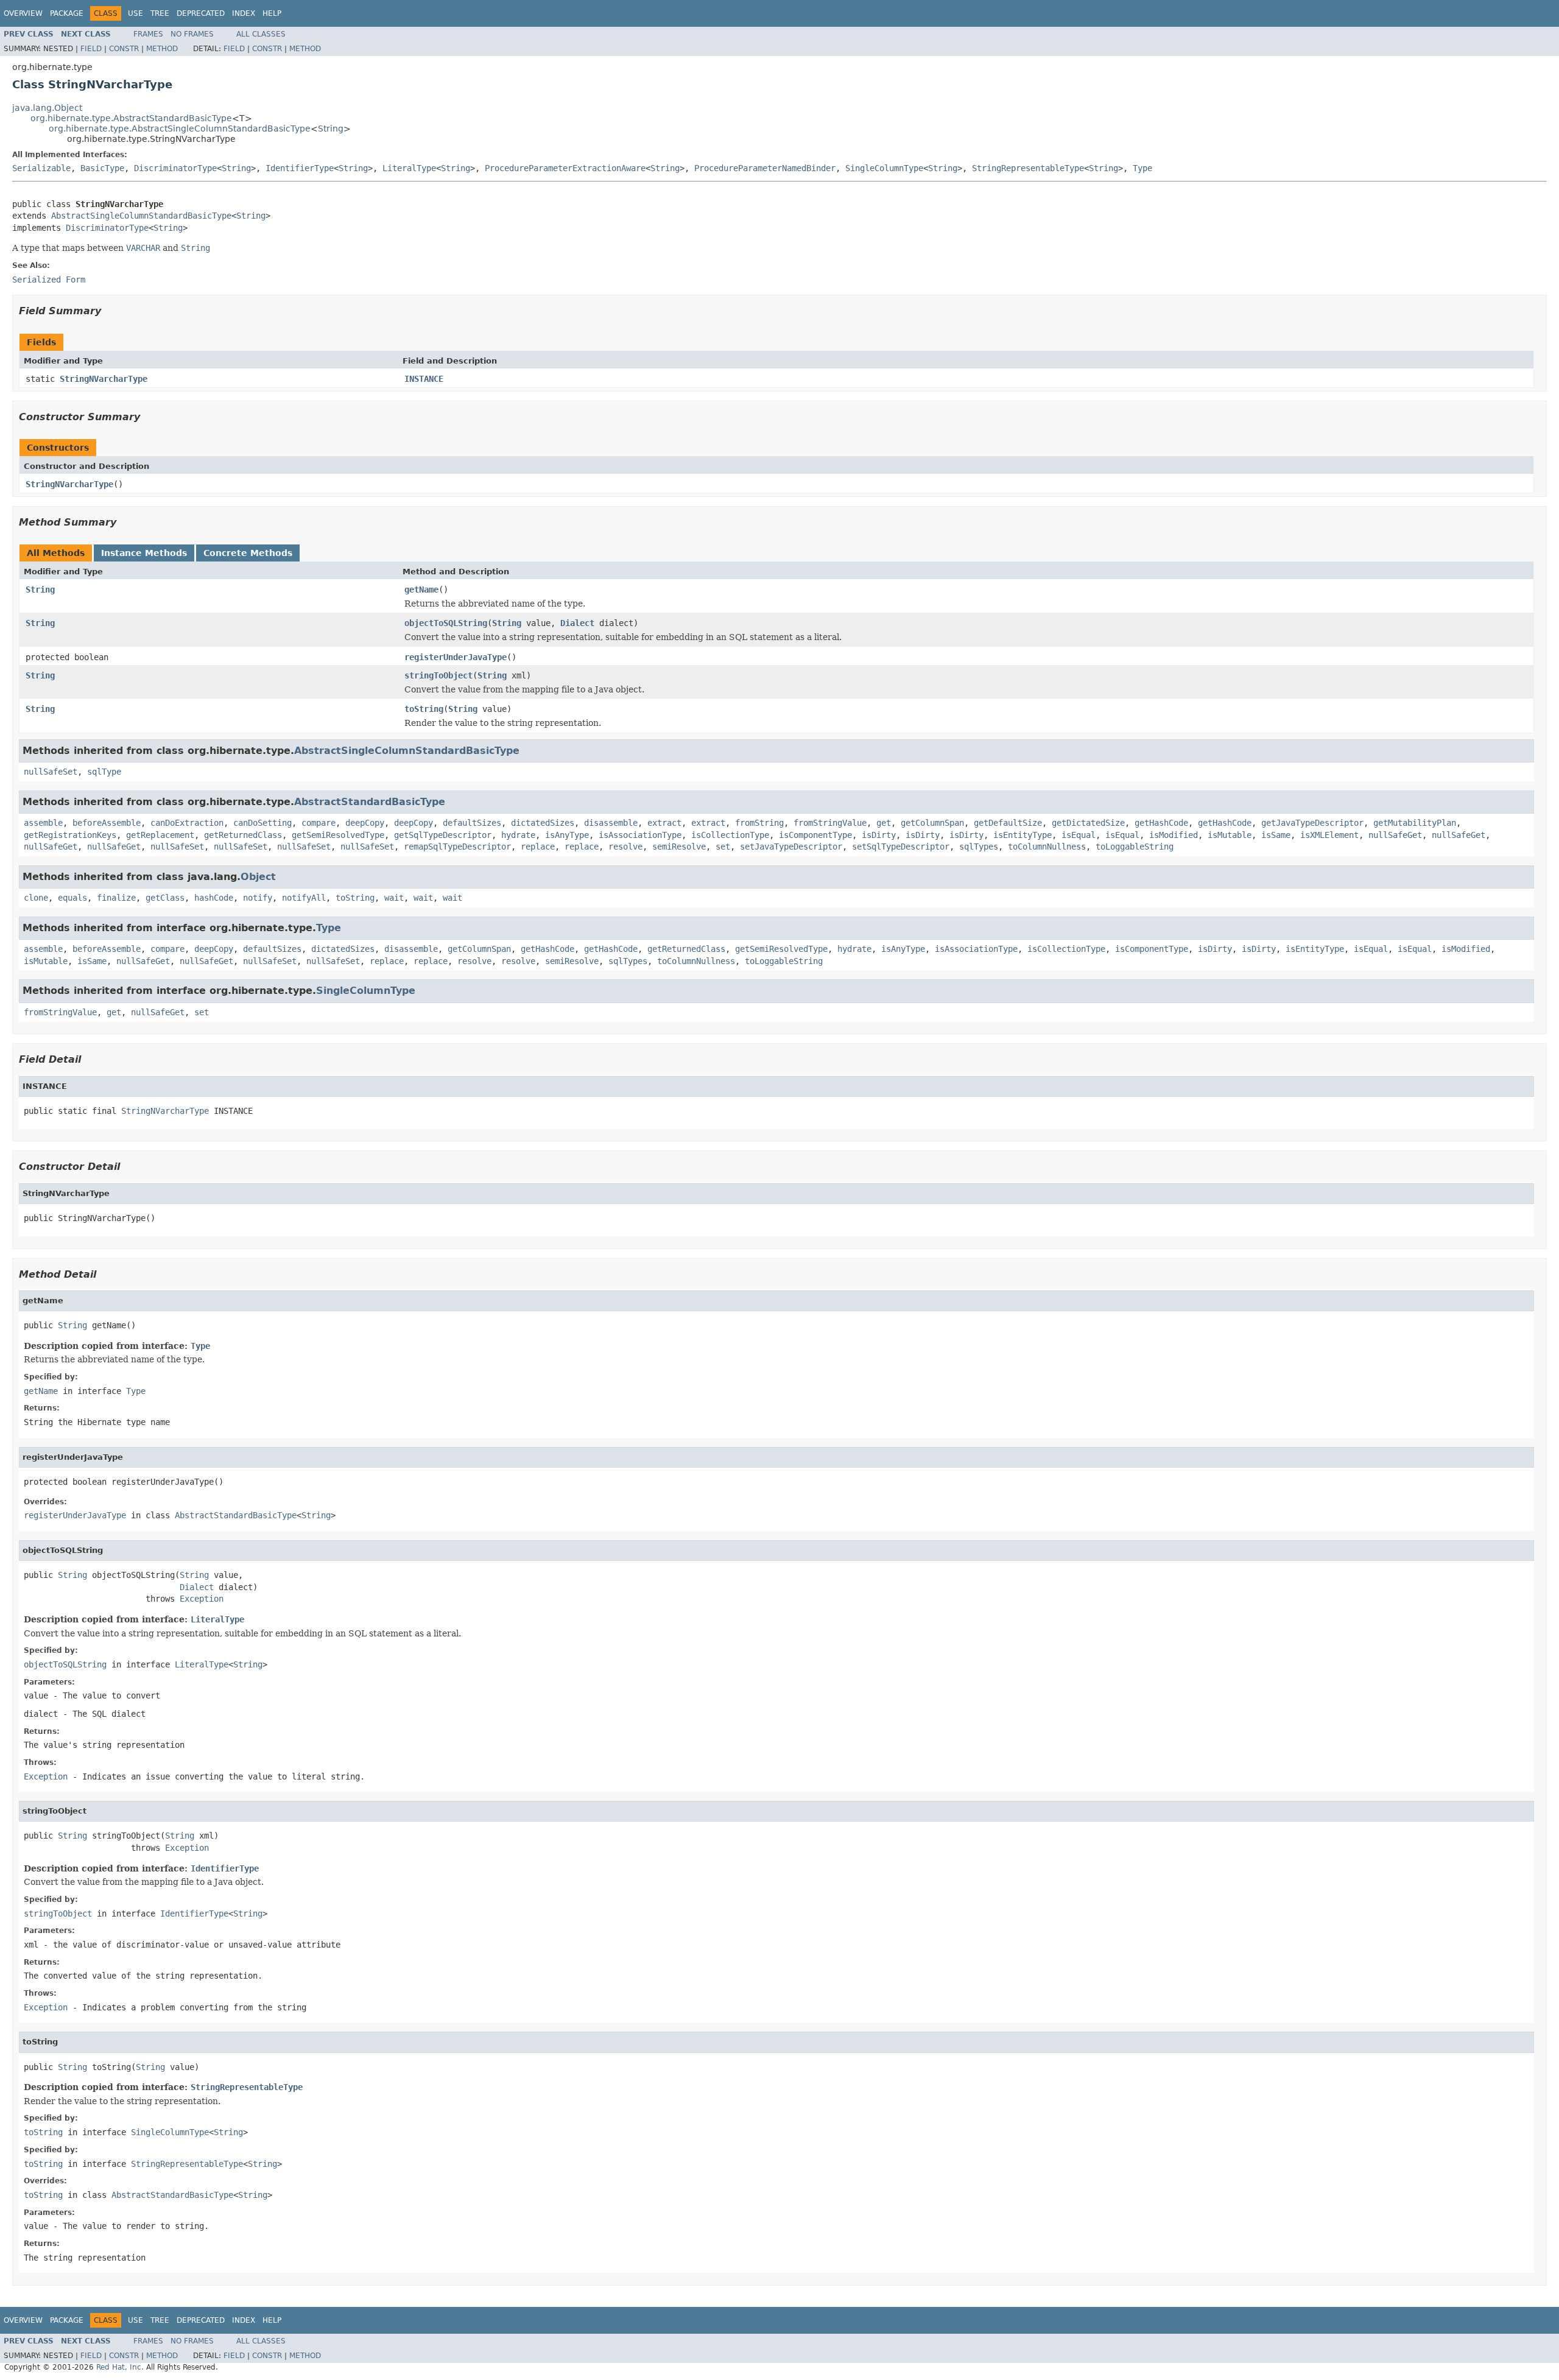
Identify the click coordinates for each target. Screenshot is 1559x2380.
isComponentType (815, 835)
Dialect (577, 623)
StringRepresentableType (1028, 168)
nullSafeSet (51, 772)
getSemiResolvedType (338, 835)
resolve (625, 847)
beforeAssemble (107, 823)
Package (67, 13)
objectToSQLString (446, 623)
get (884, 823)
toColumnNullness (1047, 847)
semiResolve (679, 847)
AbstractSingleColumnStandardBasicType (141, 216)
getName (421, 590)
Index (244, 13)
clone (36, 898)
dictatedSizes (543, 823)
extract (664, 823)
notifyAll (304, 898)
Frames (148, 34)
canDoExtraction (187, 823)
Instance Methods (144, 553)
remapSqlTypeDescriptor (457, 847)
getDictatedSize (1088, 823)
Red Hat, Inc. (120, 2367)
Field (91, 49)
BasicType (102, 168)
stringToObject (438, 675)
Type (1142, 168)
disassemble (611, 823)
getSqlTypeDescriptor (443, 835)
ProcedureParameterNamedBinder (765, 168)
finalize (116, 898)
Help (272, 13)
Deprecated (201, 13)
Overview (23, 13)
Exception (202, 1599)
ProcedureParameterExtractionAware (565, 168)
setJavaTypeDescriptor (791, 847)
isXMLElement (1329, 835)
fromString (759, 823)
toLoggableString (1135, 847)
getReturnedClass (243, 835)
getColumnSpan (932, 823)
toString (424, 709)
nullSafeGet (1395, 835)
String (331, 129)
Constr (124, 49)
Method (162, 49)
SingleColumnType (884, 168)
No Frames (192, 34)
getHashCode (1161, 823)
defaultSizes (472, 823)
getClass (165, 898)
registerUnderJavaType (456, 657)
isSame (1276, 835)
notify (258, 898)
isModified (1174, 835)
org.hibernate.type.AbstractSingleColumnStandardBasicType (180, 129)
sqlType (104, 772)
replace (538, 847)
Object (258, 877)
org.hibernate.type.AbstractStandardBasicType (131, 118)
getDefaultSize (1008, 823)
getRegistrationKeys (70, 835)
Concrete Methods (248, 553)
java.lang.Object (47, 108)
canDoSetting (262, 823)
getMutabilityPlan (1415, 823)
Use (135, 13)
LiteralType (409, 168)
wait (394, 898)
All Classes (261, 34)
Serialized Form (49, 280)
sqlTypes (979, 847)
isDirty (879, 835)
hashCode (214, 898)
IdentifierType (300, 168)
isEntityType (1022, 835)
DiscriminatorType (175, 168)
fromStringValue (830, 823)
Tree (160, 13)
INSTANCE (424, 379)
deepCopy (365, 823)
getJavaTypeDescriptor (1312, 823)
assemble (43, 823)
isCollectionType (730, 835)
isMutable (1230, 835)
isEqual (1079, 835)
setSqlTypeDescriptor (901, 847)
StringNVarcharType (104, 379)
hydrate (518, 835)
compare (318, 823)
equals (72, 898)
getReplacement (160, 835)
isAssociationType (640, 835)
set (723, 847)
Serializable (41, 168)
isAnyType (567, 835)
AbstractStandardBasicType (370, 802)
